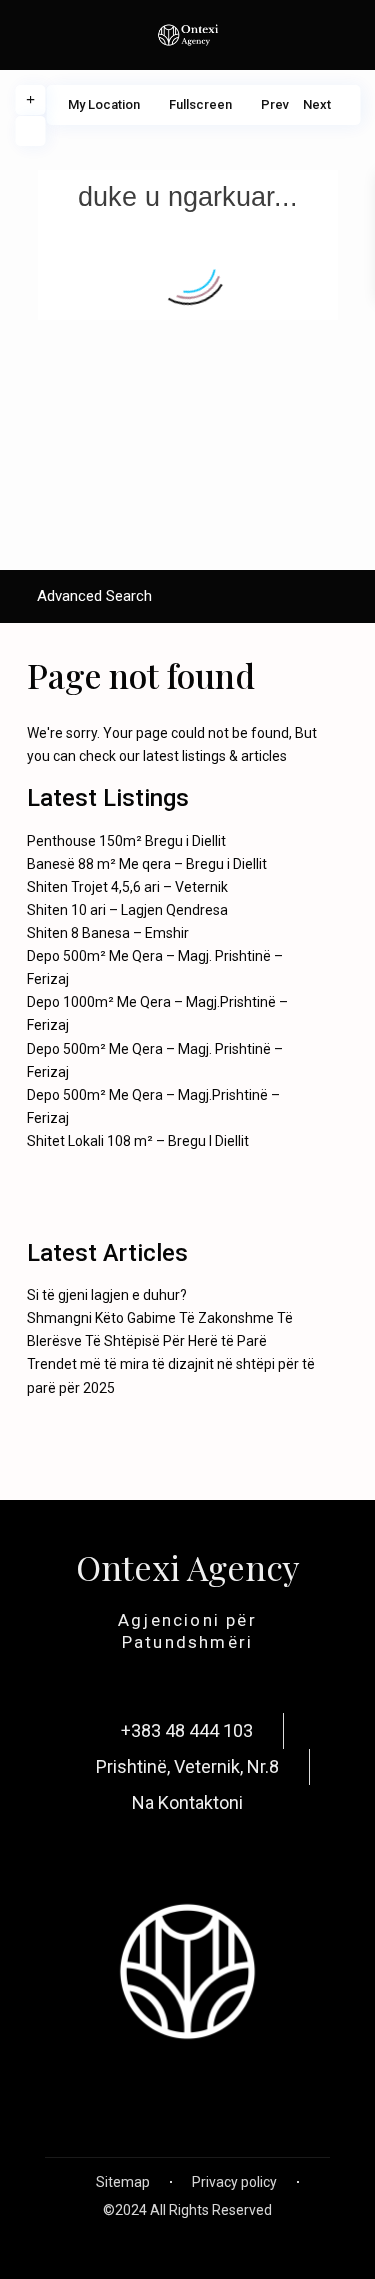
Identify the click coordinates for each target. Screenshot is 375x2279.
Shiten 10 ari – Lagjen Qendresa (127, 910)
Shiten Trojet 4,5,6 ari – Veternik (127, 887)
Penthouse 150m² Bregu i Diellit (126, 841)
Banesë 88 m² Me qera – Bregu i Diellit (147, 864)
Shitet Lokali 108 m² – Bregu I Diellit (138, 1141)
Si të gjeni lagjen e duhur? (107, 1295)
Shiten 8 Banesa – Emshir (108, 933)
